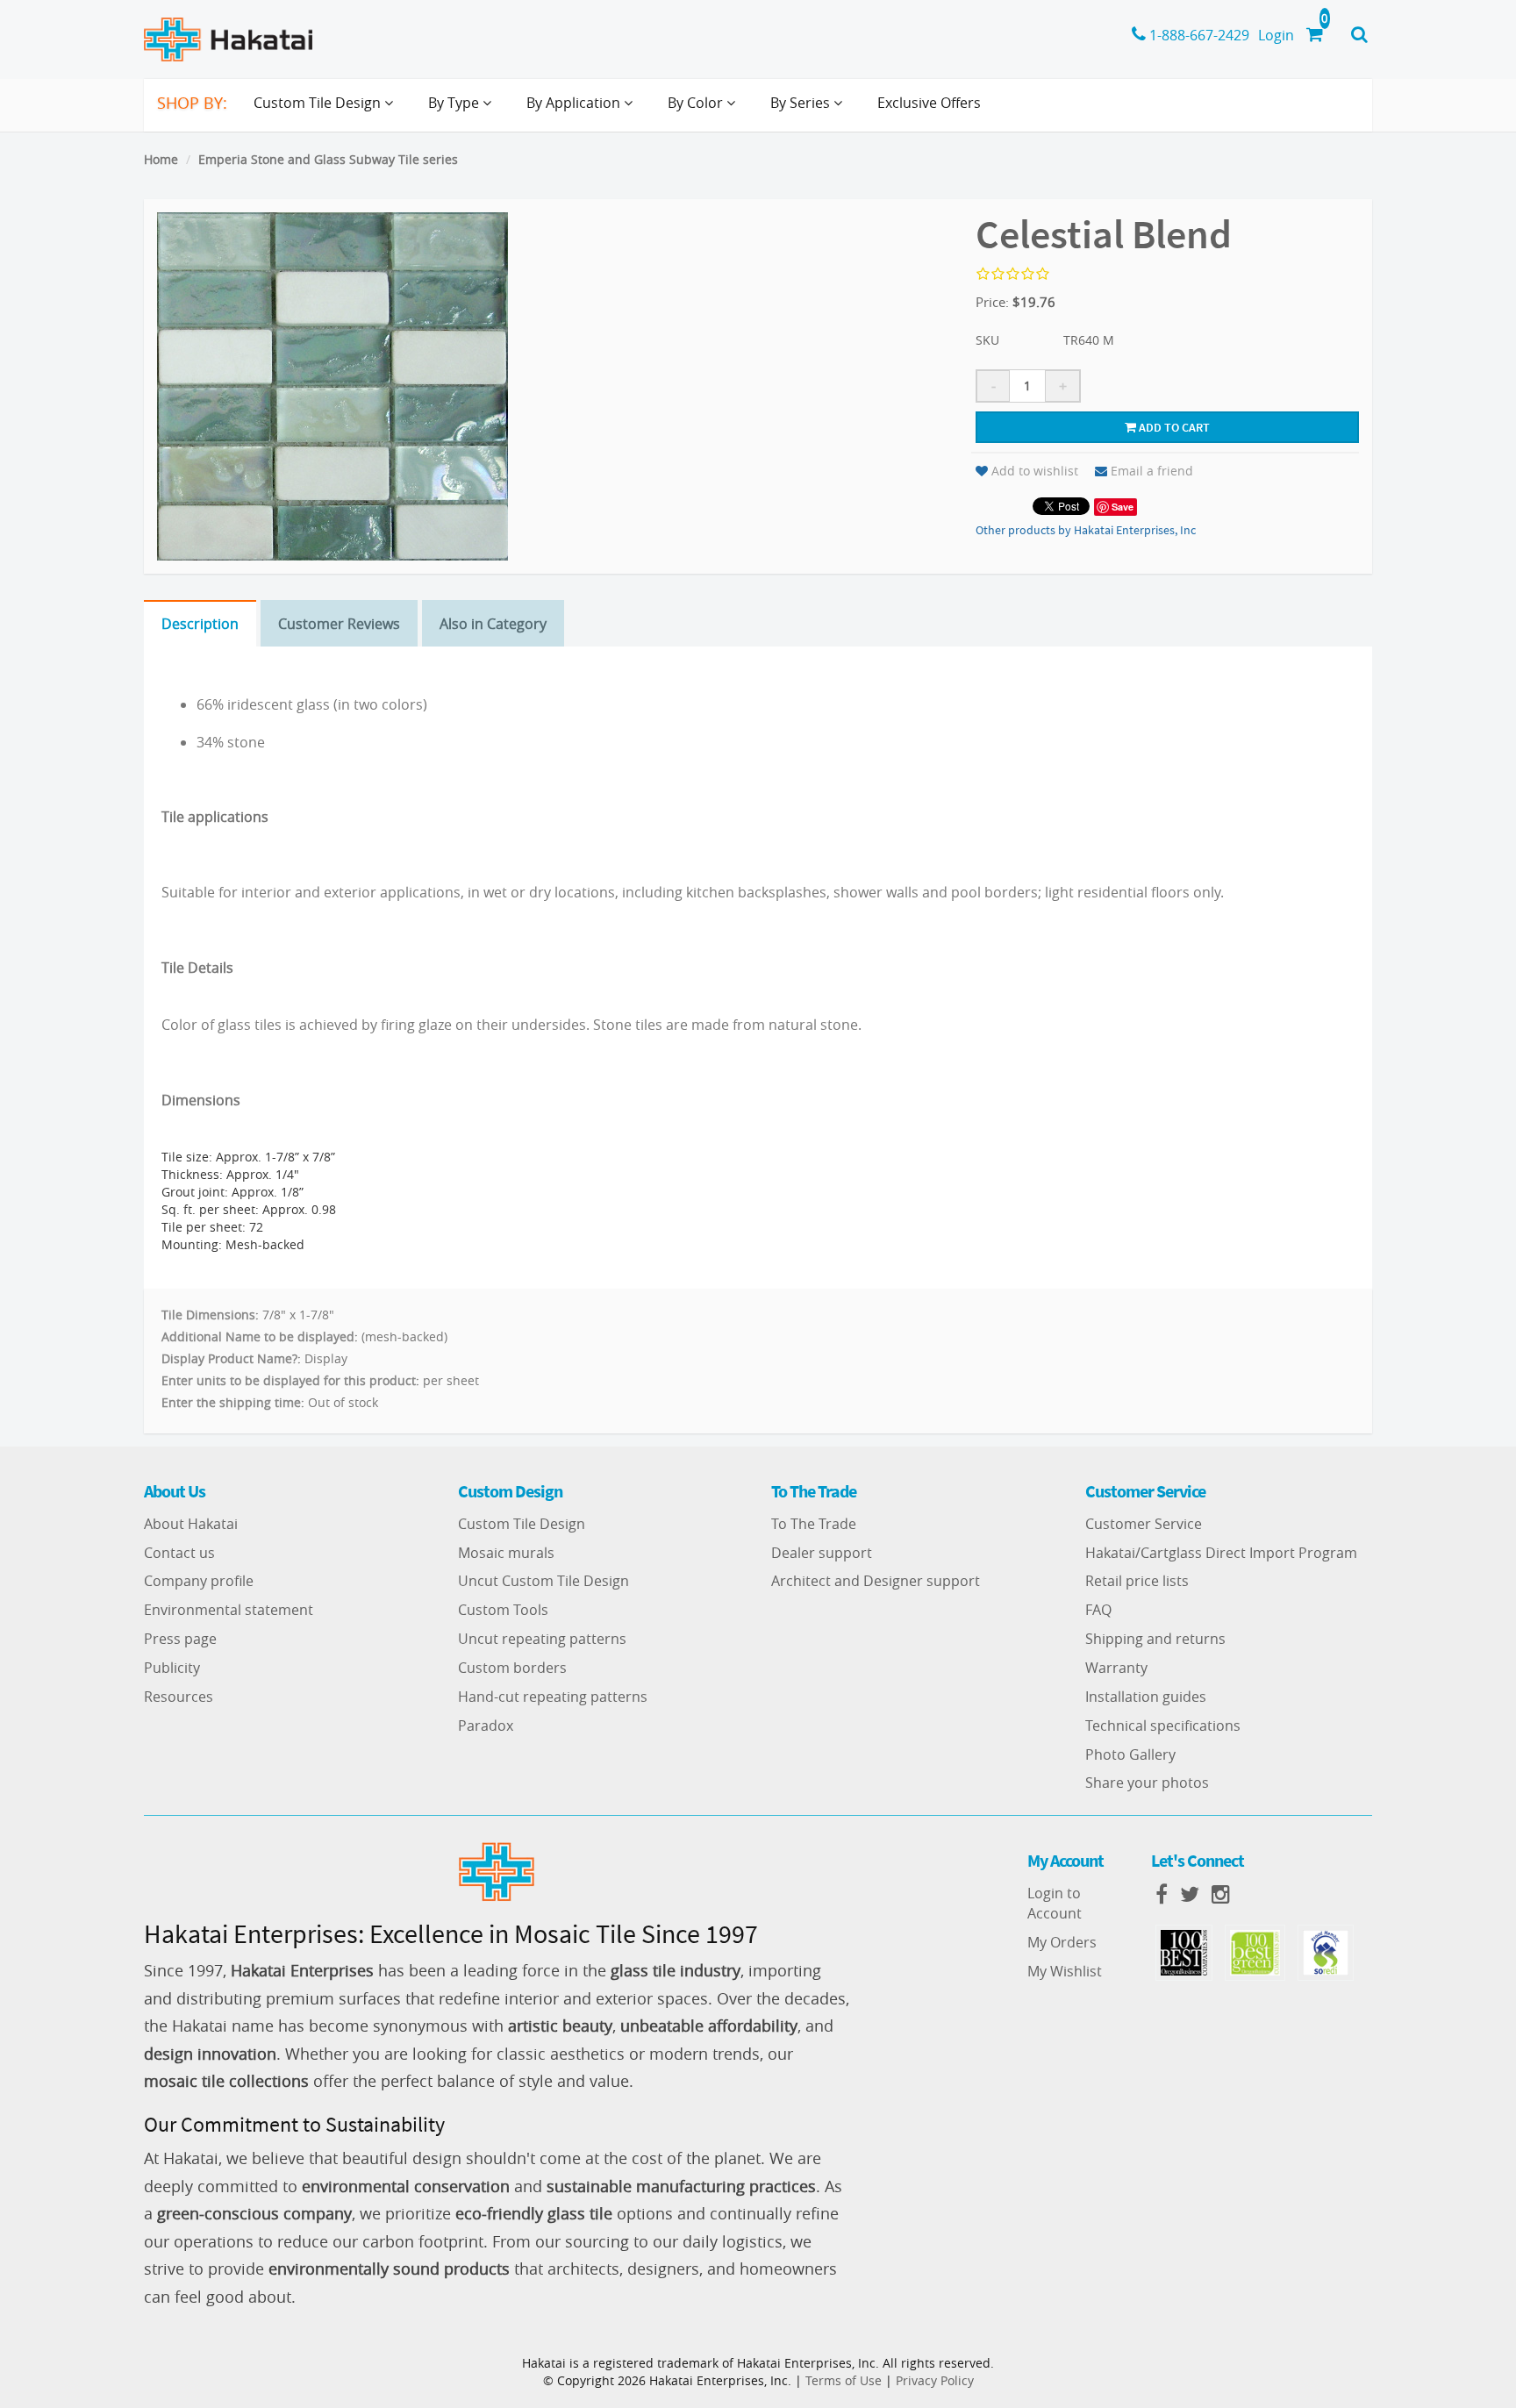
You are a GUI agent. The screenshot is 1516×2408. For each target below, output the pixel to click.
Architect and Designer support (876, 1581)
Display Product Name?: (231, 1358)
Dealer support (822, 1553)
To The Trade (814, 1524)
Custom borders (512, 1668)
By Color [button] (697, 103)
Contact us (179, 1553)
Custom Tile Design (522, 1524)
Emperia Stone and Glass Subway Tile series (328, 159)
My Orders (1062, 1942)
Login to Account (1055, 1903)
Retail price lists (1137, 1581)
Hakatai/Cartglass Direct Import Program (1221, 1553)
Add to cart (1173, 427)
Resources (179, 1697)
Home (161, 159)
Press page (180, 1639)
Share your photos (1147, 1783)
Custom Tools (503, 1610)
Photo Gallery (1130, 1754)
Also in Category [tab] (493, 624)
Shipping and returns (1155, 1639)
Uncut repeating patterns (542, 1639)
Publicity (172, 1668)
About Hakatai (191, 1524)
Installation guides (1146, 1697)
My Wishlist (1065, 1971)
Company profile (199, 1581)
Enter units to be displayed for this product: (290, 1380)
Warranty (1116, 1668)
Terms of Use (844, 2380)
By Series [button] (802, 103)
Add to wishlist (1035, 471)
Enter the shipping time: (233, 1402)
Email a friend (1152, 471)
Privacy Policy (935, 2380)
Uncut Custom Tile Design (543, 1581)
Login (1276, 35)
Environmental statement (229, 1610)
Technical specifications (1163, 1726)
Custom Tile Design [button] (319, 103)
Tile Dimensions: (210, 1315)
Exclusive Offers (929, 103)
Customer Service (1144, 1524)
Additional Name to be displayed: (260, 1336)
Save (1123, 507)
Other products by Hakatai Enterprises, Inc (1086, 530)
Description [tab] (200, 624)
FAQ (1098, 1610)
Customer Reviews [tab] (339, 624)
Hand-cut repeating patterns (553, 1697)
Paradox (486, 1726)
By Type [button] (455, 103)
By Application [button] (575, 103)
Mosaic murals (506, 1553)
